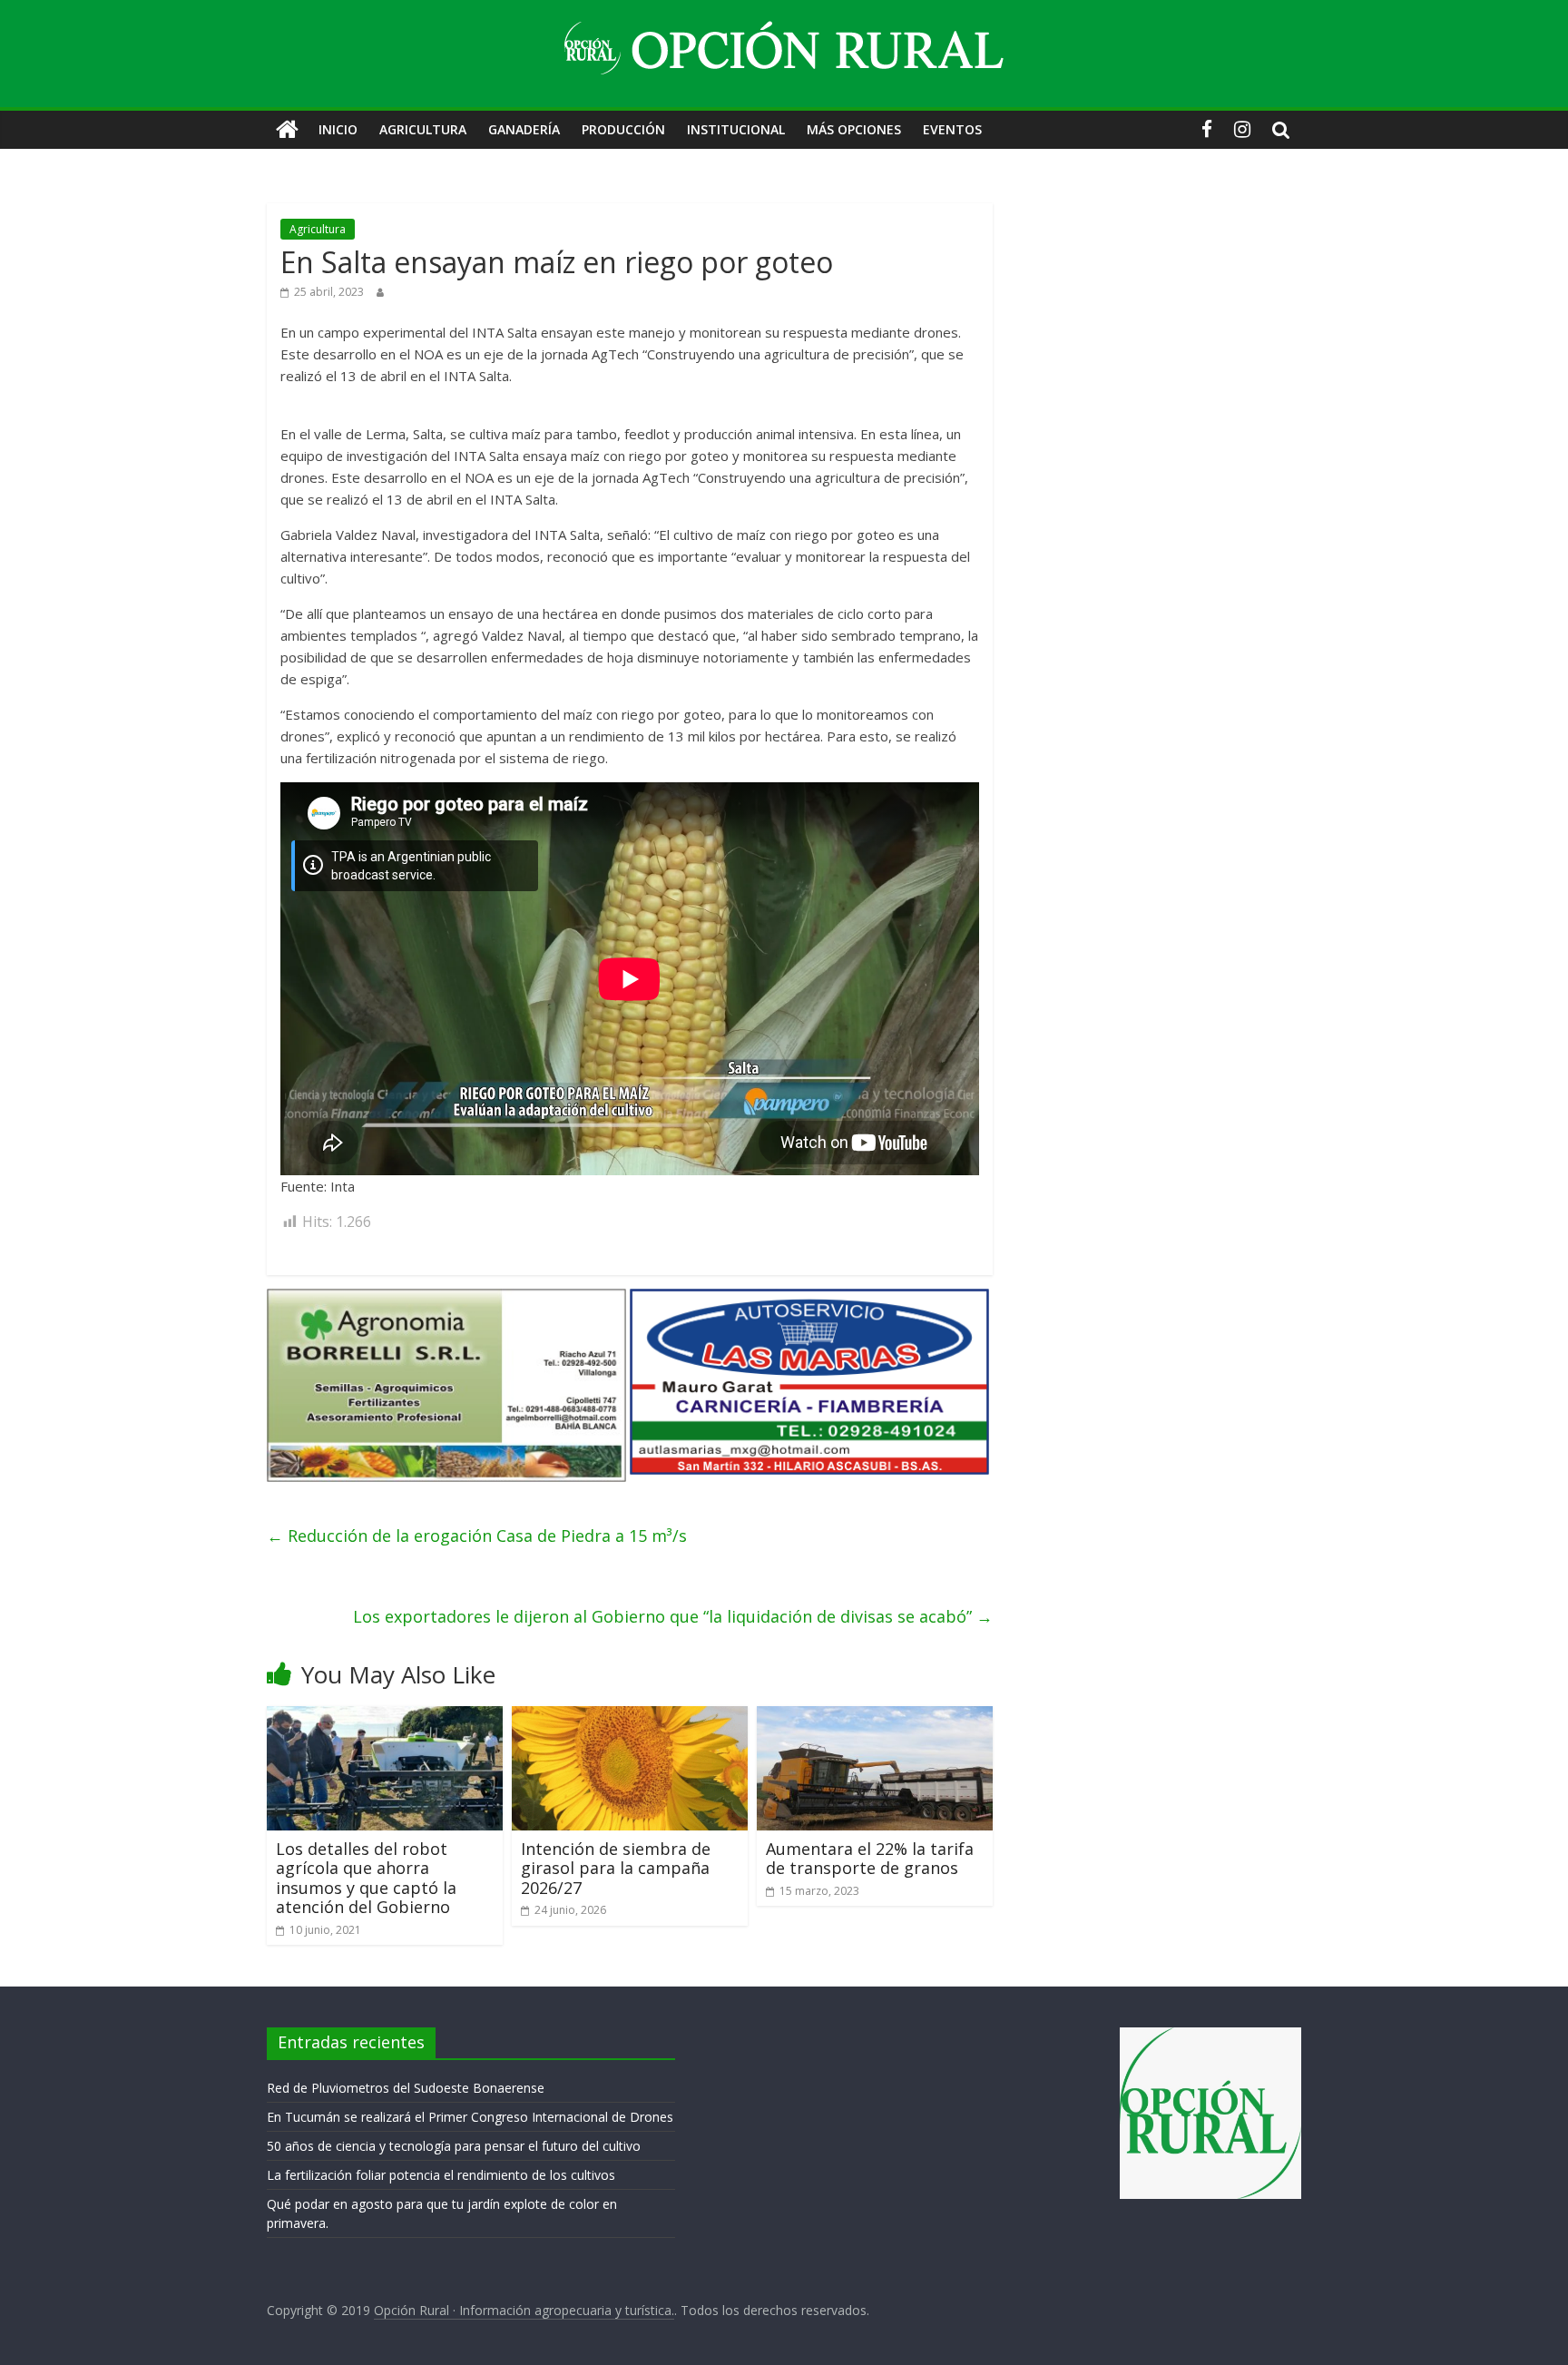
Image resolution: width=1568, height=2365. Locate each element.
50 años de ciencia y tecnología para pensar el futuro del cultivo (454, 2146)
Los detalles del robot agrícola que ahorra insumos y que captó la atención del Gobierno (366, 1878)
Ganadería (524, 129)
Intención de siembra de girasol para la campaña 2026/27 (616, 1868)
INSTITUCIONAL (736, 129)
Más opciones (854, 129)
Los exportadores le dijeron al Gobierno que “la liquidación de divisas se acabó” (673, 1616)
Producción (623, 129)
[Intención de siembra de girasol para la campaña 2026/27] (630, 1717)
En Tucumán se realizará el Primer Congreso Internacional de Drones (470, 2117)
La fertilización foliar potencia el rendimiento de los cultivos (441, 2175)
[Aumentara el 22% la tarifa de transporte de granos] (875, 1717)
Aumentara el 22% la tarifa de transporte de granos (870, 1859)
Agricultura (423, 129)
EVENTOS (952, 129)
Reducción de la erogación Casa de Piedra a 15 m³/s (477, 1536)
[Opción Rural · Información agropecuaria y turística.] (287, 130)
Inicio (338, 129)
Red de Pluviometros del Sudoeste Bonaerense (406, 2088)
